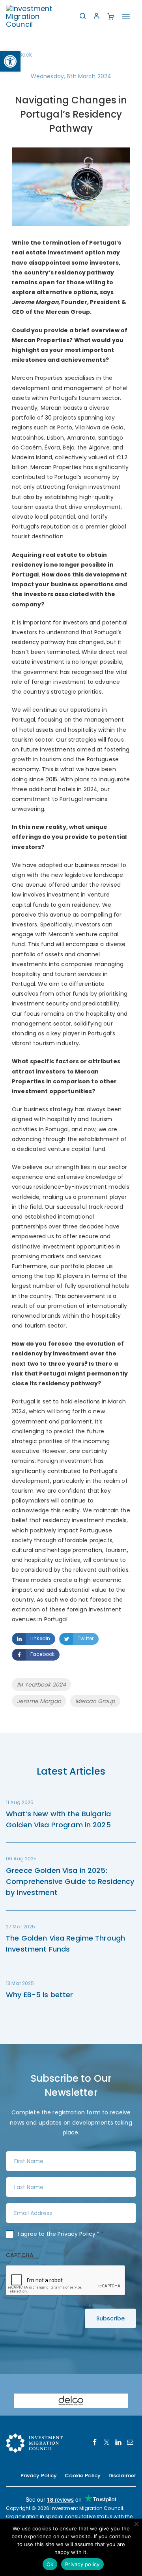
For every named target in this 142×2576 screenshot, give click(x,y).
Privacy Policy (77, 2234)
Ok (50, 2564)
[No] (136, 2524)
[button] (10, 61)
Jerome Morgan (39, 1701)
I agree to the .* (61, 2234)
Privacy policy (82, 2564)
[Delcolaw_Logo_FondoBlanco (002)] (71, 2400)
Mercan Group (95, 1701)
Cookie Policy (83, 2476)
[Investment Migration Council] (35, 16)
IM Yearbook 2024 (41, 1685)
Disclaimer (122, 2476)
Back (26, 55)
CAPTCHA (20, 2255)
